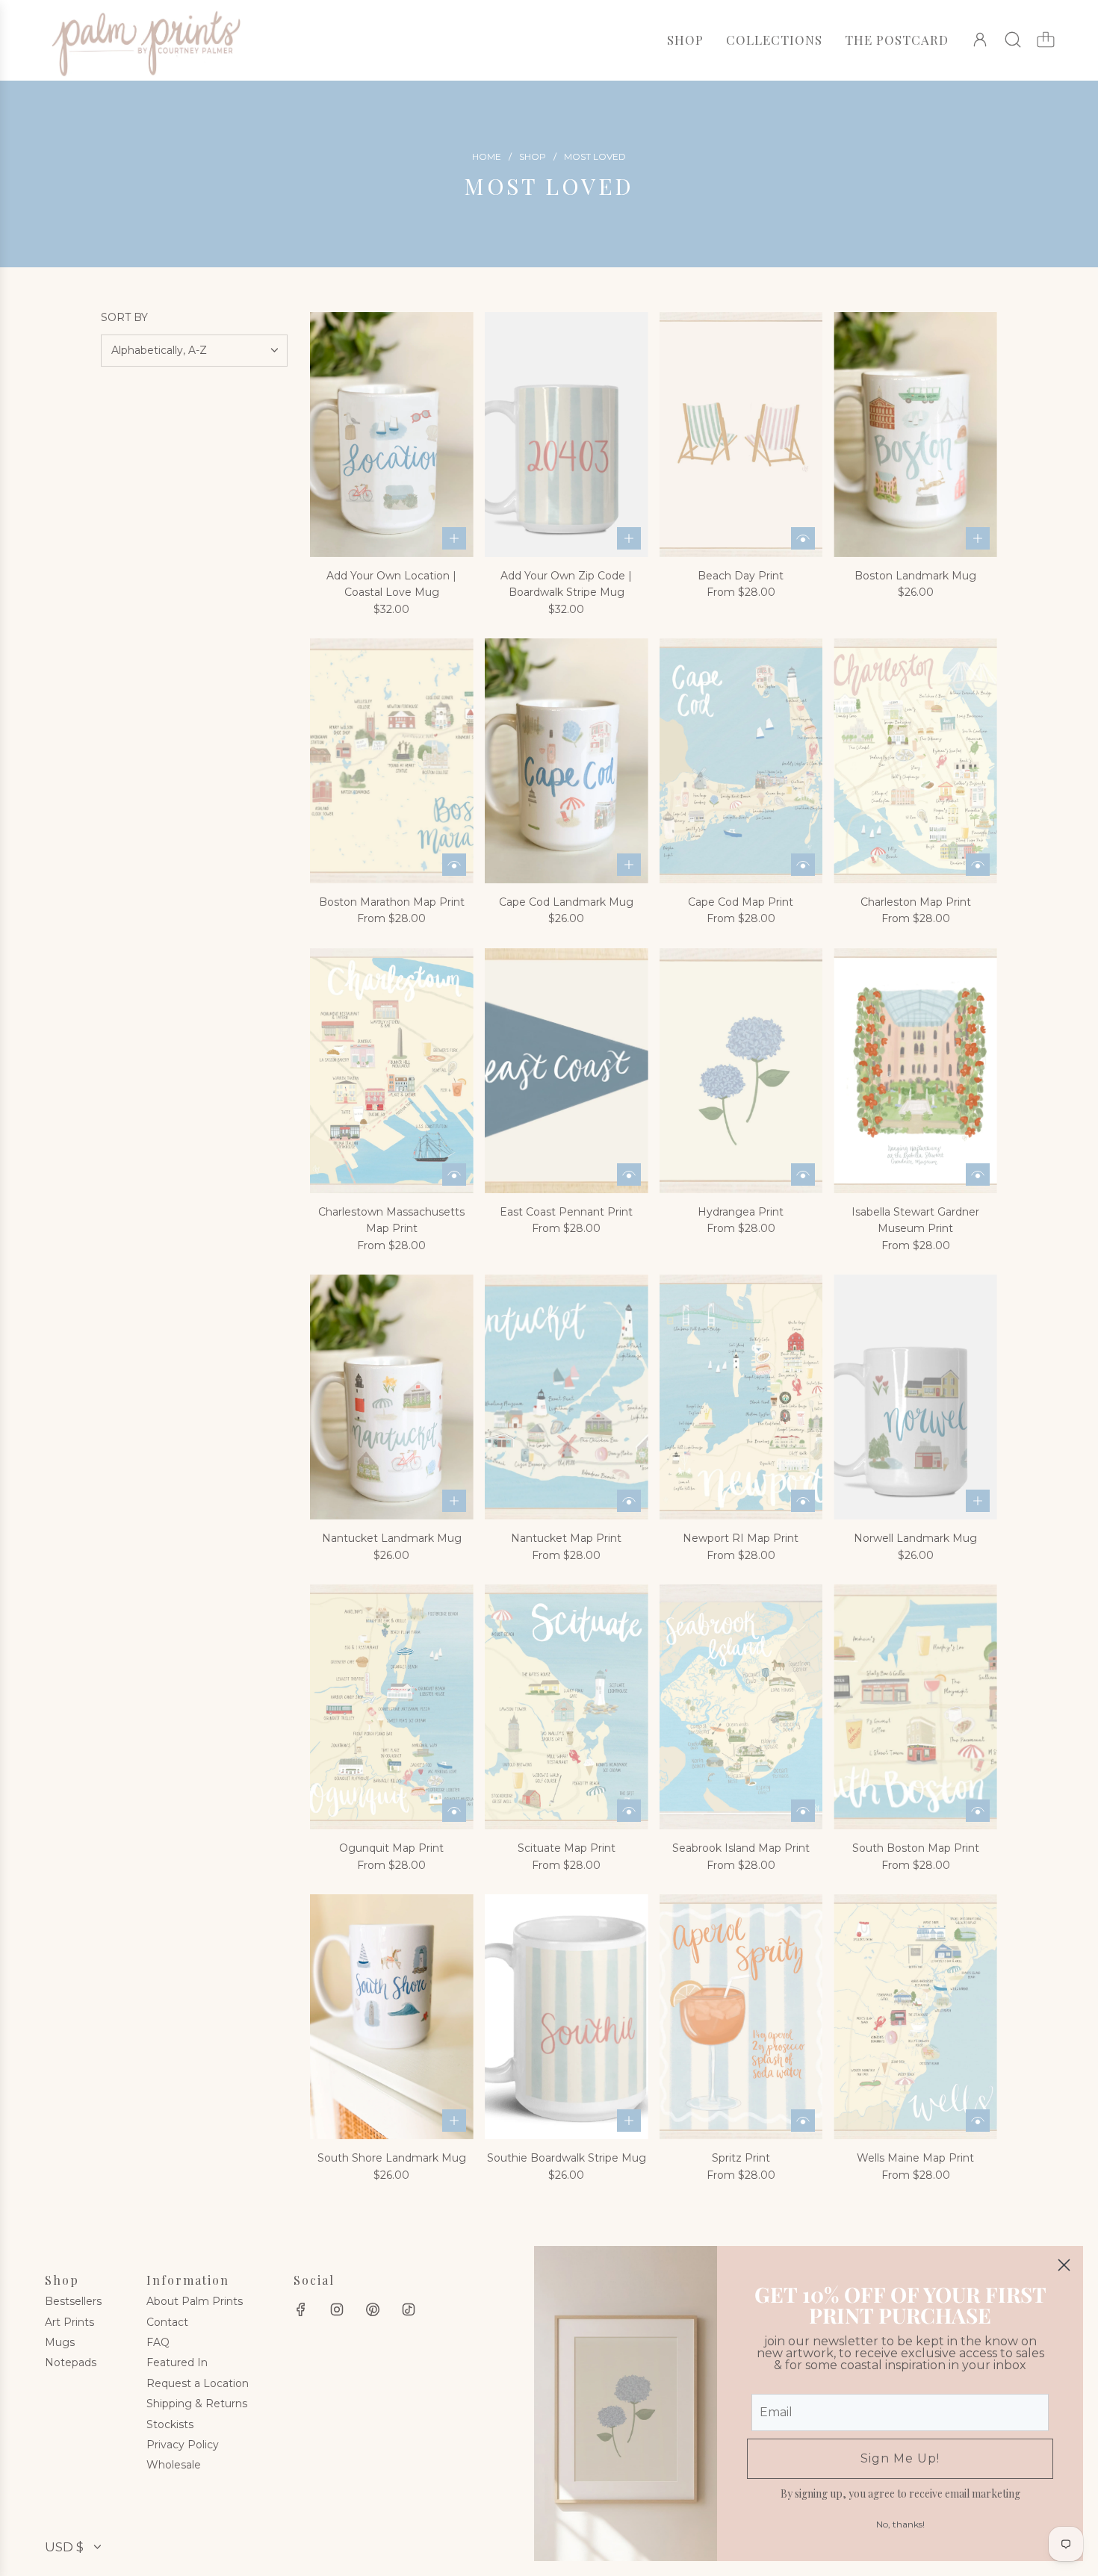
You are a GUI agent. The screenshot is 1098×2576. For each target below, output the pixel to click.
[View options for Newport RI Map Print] (803, 1501)
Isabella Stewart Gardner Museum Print (915, 1220)
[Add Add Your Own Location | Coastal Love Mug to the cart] (454, 538)
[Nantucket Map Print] (567, 1397)
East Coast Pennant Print (566, 1212)
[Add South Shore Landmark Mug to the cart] (454, 2121)
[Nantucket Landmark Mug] (392, 1397)
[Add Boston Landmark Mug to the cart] (978, 538)
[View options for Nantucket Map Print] (629, 1501)
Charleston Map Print (916, 902)
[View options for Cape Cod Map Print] (803, 865)
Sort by (124, 317)
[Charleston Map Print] (915, 761)
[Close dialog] (1064, 2265)
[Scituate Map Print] (567, 1707)
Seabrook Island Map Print (741, 1848)
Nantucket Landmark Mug (392, 1538)
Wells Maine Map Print (915, 2158)
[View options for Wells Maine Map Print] (978, 2121)
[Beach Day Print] (741, 435)
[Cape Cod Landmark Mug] (567, 761)
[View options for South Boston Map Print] (978, 1811)
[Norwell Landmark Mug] (915, 1397)
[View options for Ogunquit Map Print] (454, 1811)
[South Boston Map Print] (915, 1707)
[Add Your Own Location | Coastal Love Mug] (392, 435)
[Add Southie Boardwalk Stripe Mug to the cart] (629, 2121)
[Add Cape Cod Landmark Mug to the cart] (629, 865)
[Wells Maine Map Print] (915, 2017)
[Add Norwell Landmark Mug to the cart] (978, 1501)
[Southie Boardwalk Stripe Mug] (567, 2017)
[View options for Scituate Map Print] (629, 1811)
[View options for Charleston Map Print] (978, 865)
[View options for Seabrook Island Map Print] (803, 1811)
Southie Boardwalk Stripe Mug (567, 2158)
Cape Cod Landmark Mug (566, 902)
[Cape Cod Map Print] (741, 761)
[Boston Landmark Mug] (915, 435)
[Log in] (980, 40)
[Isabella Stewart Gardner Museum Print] (915, 1071)
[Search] (1013, 40)
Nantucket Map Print (566, 1538)
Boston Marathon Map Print (392, 902)
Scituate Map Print (567, 1848)
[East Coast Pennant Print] (567, 1071)
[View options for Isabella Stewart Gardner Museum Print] (978, 1175)
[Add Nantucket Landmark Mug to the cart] (454, 1501)
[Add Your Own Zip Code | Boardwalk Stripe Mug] (567, 435)
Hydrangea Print (741, 1212)
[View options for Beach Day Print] (803, 538)
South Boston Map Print (916, 1848)
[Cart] (1046, 40)
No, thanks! (900, 2524)
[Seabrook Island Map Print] (741, 1707)
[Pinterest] (373, 2309)
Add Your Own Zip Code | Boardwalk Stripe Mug (566, 584)
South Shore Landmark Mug (392, 2158)
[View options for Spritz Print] (803, 2121)
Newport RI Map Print (741, 1538)
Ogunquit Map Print (391, 1848)
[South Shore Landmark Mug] (392, 2017)
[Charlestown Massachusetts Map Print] (392, 1071)
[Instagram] (337, 2309)
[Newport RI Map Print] (741, 1397)
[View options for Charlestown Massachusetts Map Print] (454, 1175)
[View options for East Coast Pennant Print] (629, 1175)
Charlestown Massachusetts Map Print (391, 1220)
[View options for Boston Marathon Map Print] (454, 865)
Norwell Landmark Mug (915, 1538)
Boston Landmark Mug (915, 576)
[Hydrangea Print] (741, 1071)
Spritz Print (741, 2158)
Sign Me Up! (900, 2458)
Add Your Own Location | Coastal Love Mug (391, 584)
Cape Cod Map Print (741, 902)
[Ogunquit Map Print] (392, 1707)
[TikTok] (409, 2309)
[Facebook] (301, 2309)
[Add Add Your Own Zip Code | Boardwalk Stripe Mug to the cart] (629, 538)
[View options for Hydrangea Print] (803, 1175)
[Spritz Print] (741, 2017)
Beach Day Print (741, 576)
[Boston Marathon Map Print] (392, 761)
